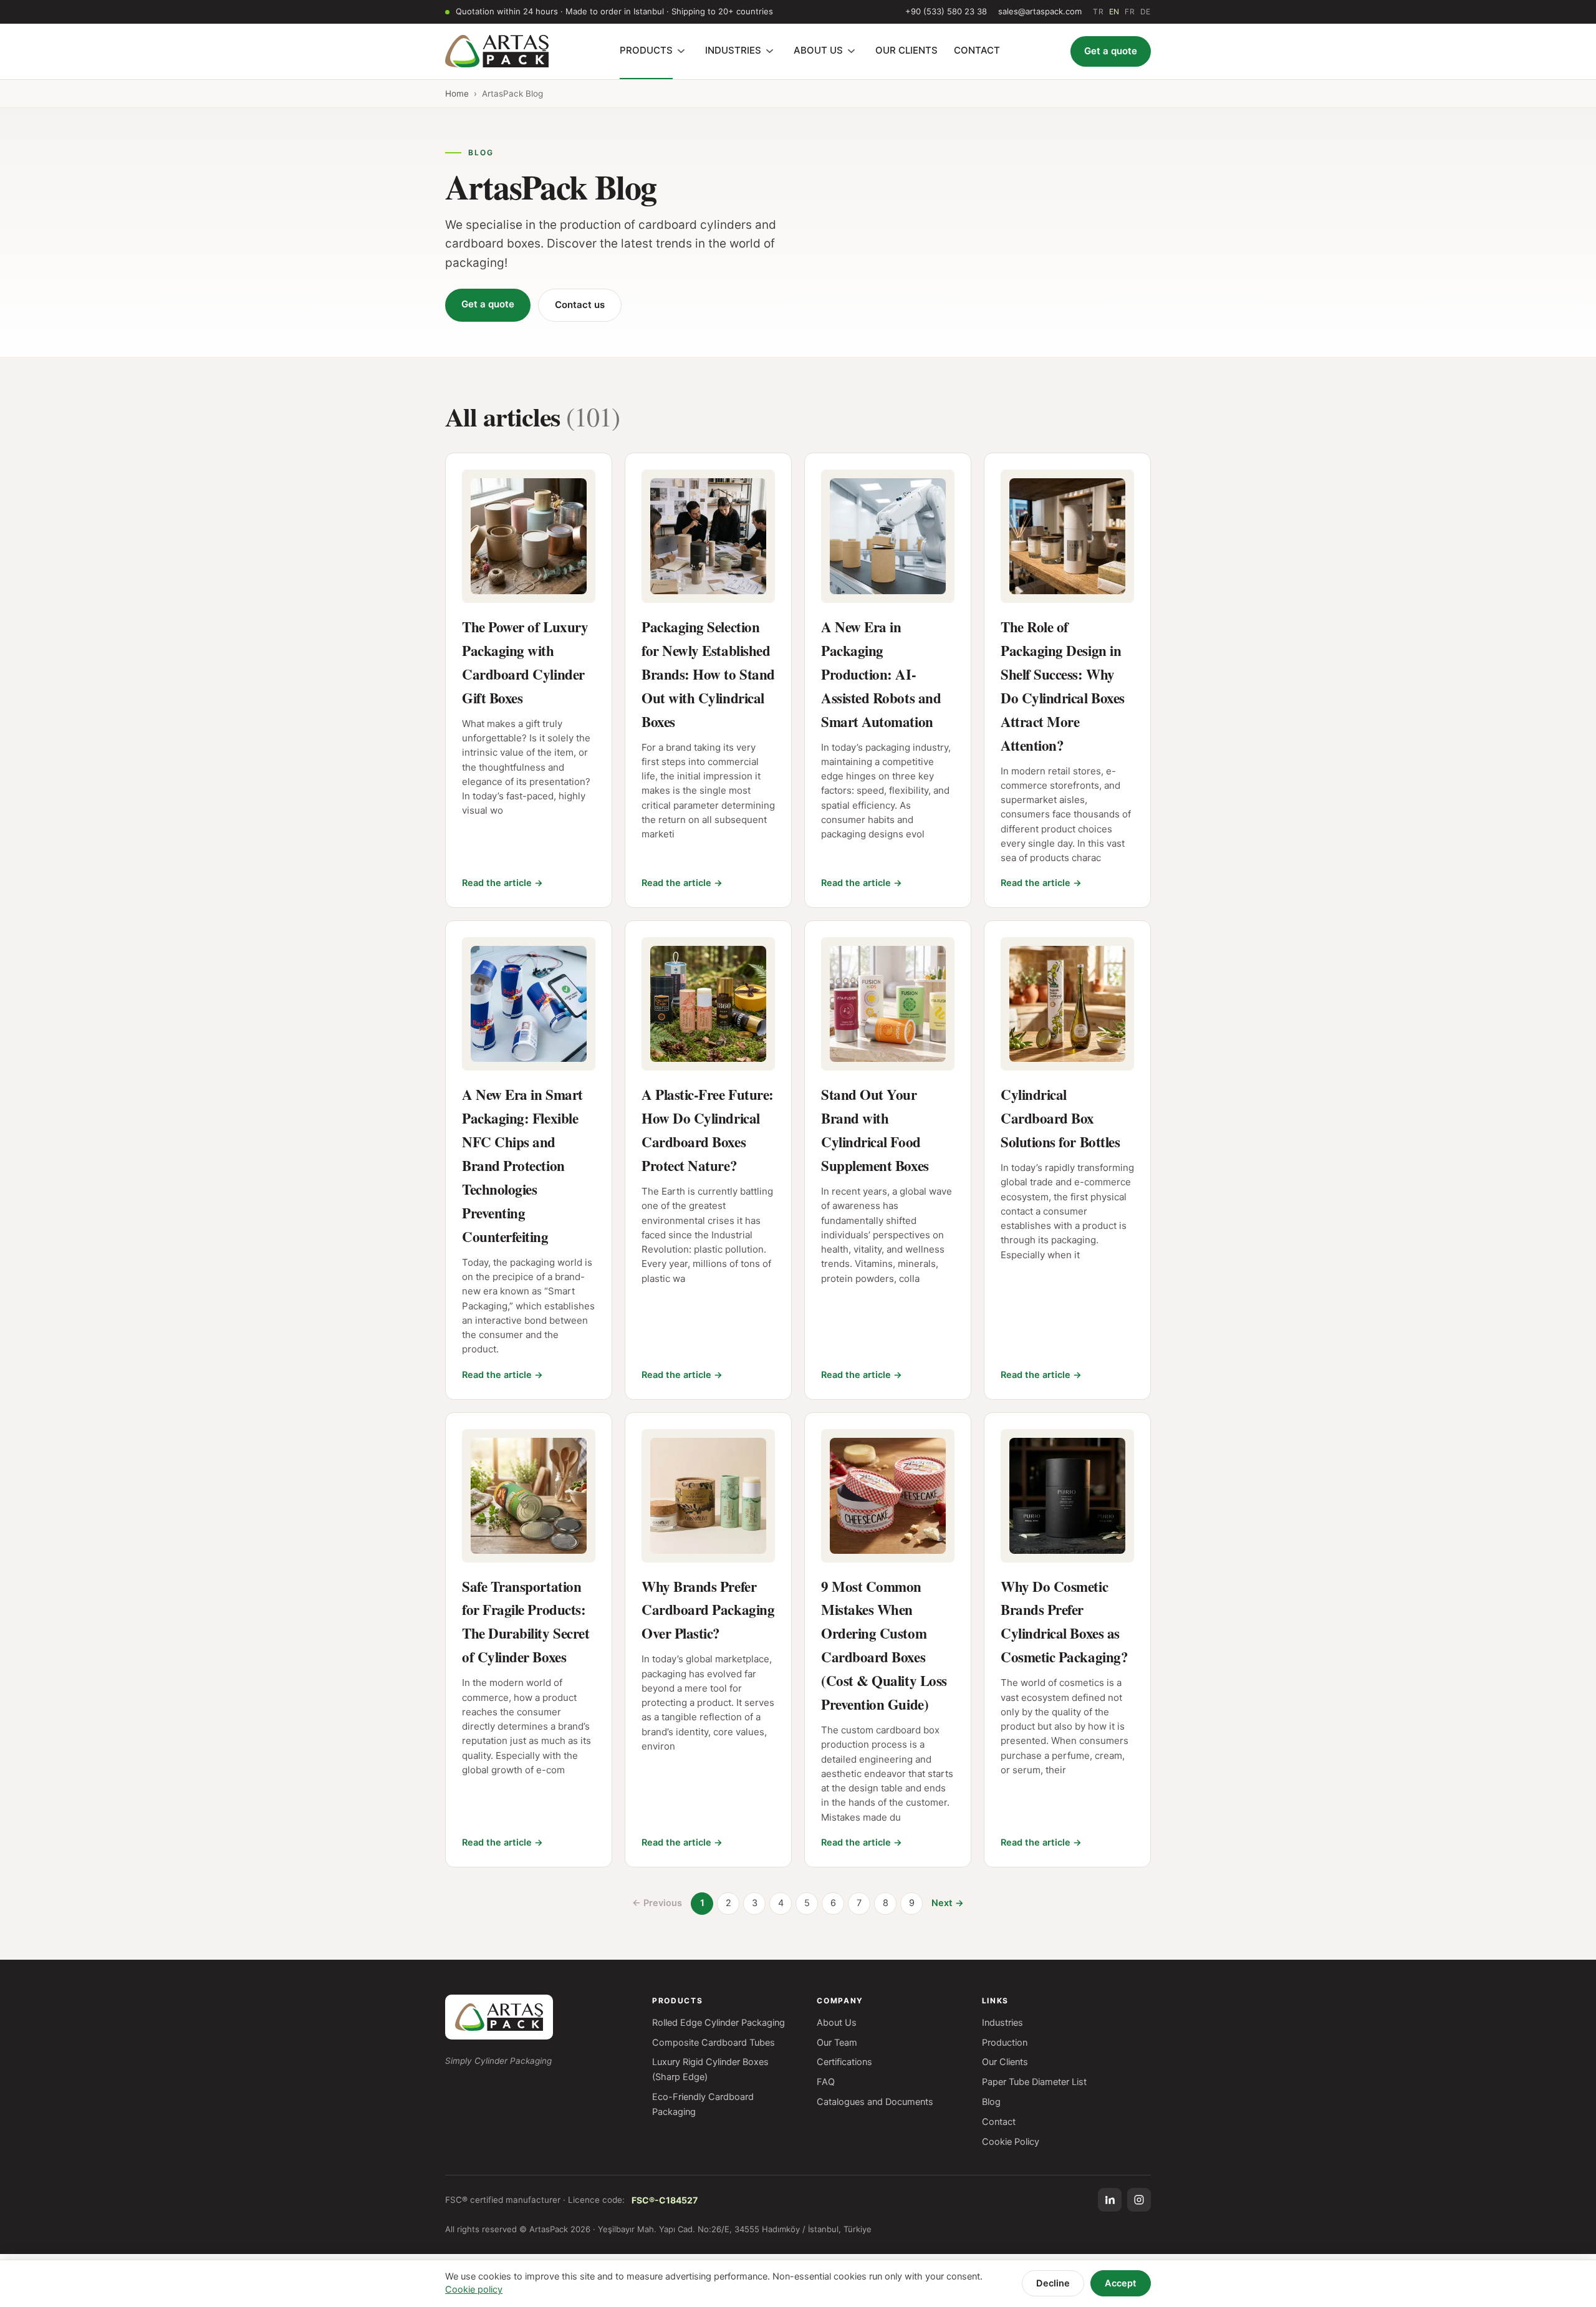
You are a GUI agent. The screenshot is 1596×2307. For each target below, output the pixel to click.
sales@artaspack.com (1040, 11)
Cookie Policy (1011, 2142)
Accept (1121, 2283)
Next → (948, 1903)
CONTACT (977, 50)
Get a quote (1111, 51)
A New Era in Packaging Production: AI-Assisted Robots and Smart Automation (881, 674)
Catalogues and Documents (875, 2102)
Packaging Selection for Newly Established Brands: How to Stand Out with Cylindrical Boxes (708, 674)
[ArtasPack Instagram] (1139, 2200)
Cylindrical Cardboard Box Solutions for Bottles (1060, 1118)
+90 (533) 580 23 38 (946, 11)
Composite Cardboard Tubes (714, 2043)
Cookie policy (474, 2290)
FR (1130, 12)
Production (1005, 2043)
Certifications (844, 2062)
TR (1098, 12)
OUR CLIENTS (906, 50)
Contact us (580, 305)
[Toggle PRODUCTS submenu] (681, 51)
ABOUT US (818, 50)
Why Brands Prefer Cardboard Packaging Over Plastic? (708, 1610)
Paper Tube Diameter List (1034, 2082)
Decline (1053, 2283)
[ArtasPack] (499, 2017)
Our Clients (1005, 2062)
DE (1146, 12)
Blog (991, 2102)
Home (457, 94)
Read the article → (502, 883)
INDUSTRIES (733, 50)
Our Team (837, 2043)
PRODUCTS (646, 50)
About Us (837, 2023)
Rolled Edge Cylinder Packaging (719, 2023)
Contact (999, 2122)
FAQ (826, 2082)
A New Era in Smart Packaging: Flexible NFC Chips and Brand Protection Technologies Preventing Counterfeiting (522, 1165)
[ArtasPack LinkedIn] (1110, 2200)
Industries (1002, 2023)
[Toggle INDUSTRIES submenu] (770, 51)
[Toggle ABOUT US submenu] (852, 51)
